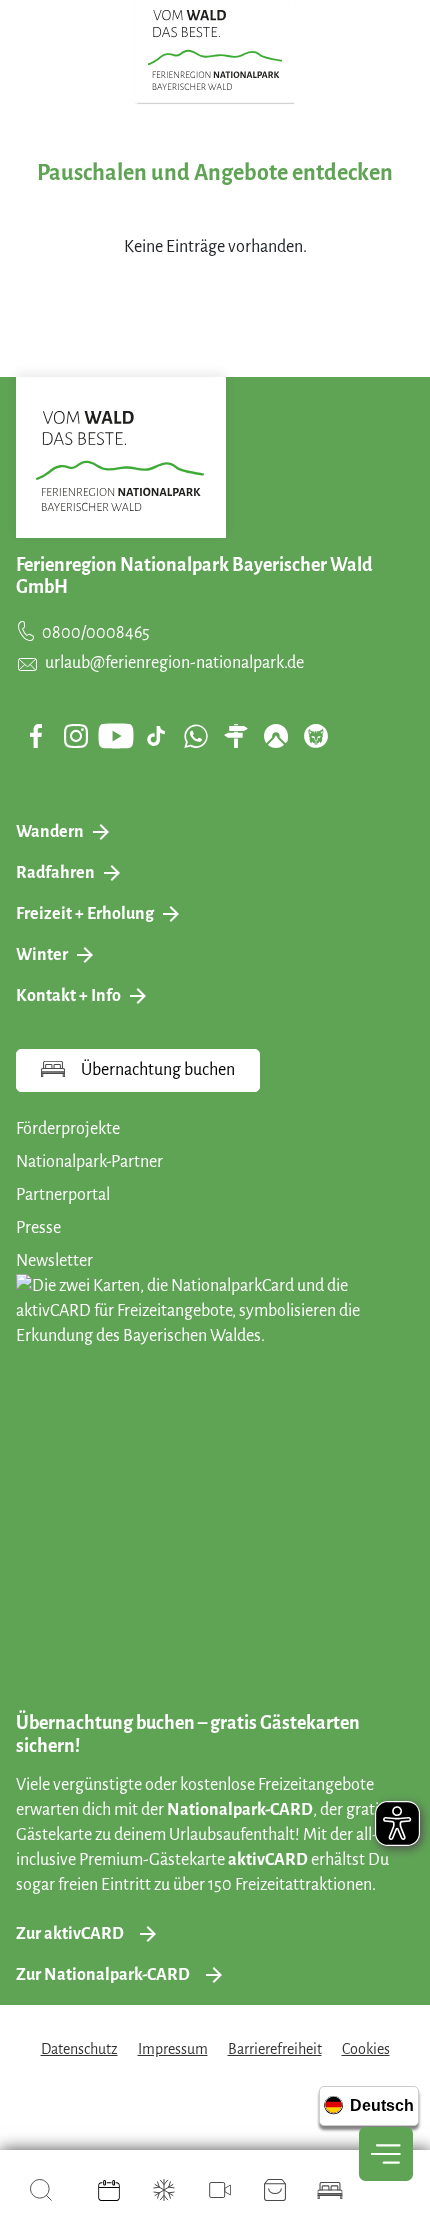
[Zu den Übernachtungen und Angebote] (330, 2190)
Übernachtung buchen (158, 1070)
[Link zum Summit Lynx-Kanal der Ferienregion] (316, 736)
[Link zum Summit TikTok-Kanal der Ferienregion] (156, 736)
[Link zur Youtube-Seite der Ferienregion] (116, 735)
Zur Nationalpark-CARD (103, 1975)
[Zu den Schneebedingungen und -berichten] (164, 2190)
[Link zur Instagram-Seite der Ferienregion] (76, 736)
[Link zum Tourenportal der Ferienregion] (236, 736)
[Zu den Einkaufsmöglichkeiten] (275, 2190)
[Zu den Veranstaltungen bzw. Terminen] (109, 2190)
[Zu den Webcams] (220, 2190)
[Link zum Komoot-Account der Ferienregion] (276, 736)
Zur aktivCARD (70, 1934)
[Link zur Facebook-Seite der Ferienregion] (36, 736)
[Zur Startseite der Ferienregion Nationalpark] (215, 50)
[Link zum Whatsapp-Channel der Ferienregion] (196, 736)
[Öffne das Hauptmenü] (386, 2154)
